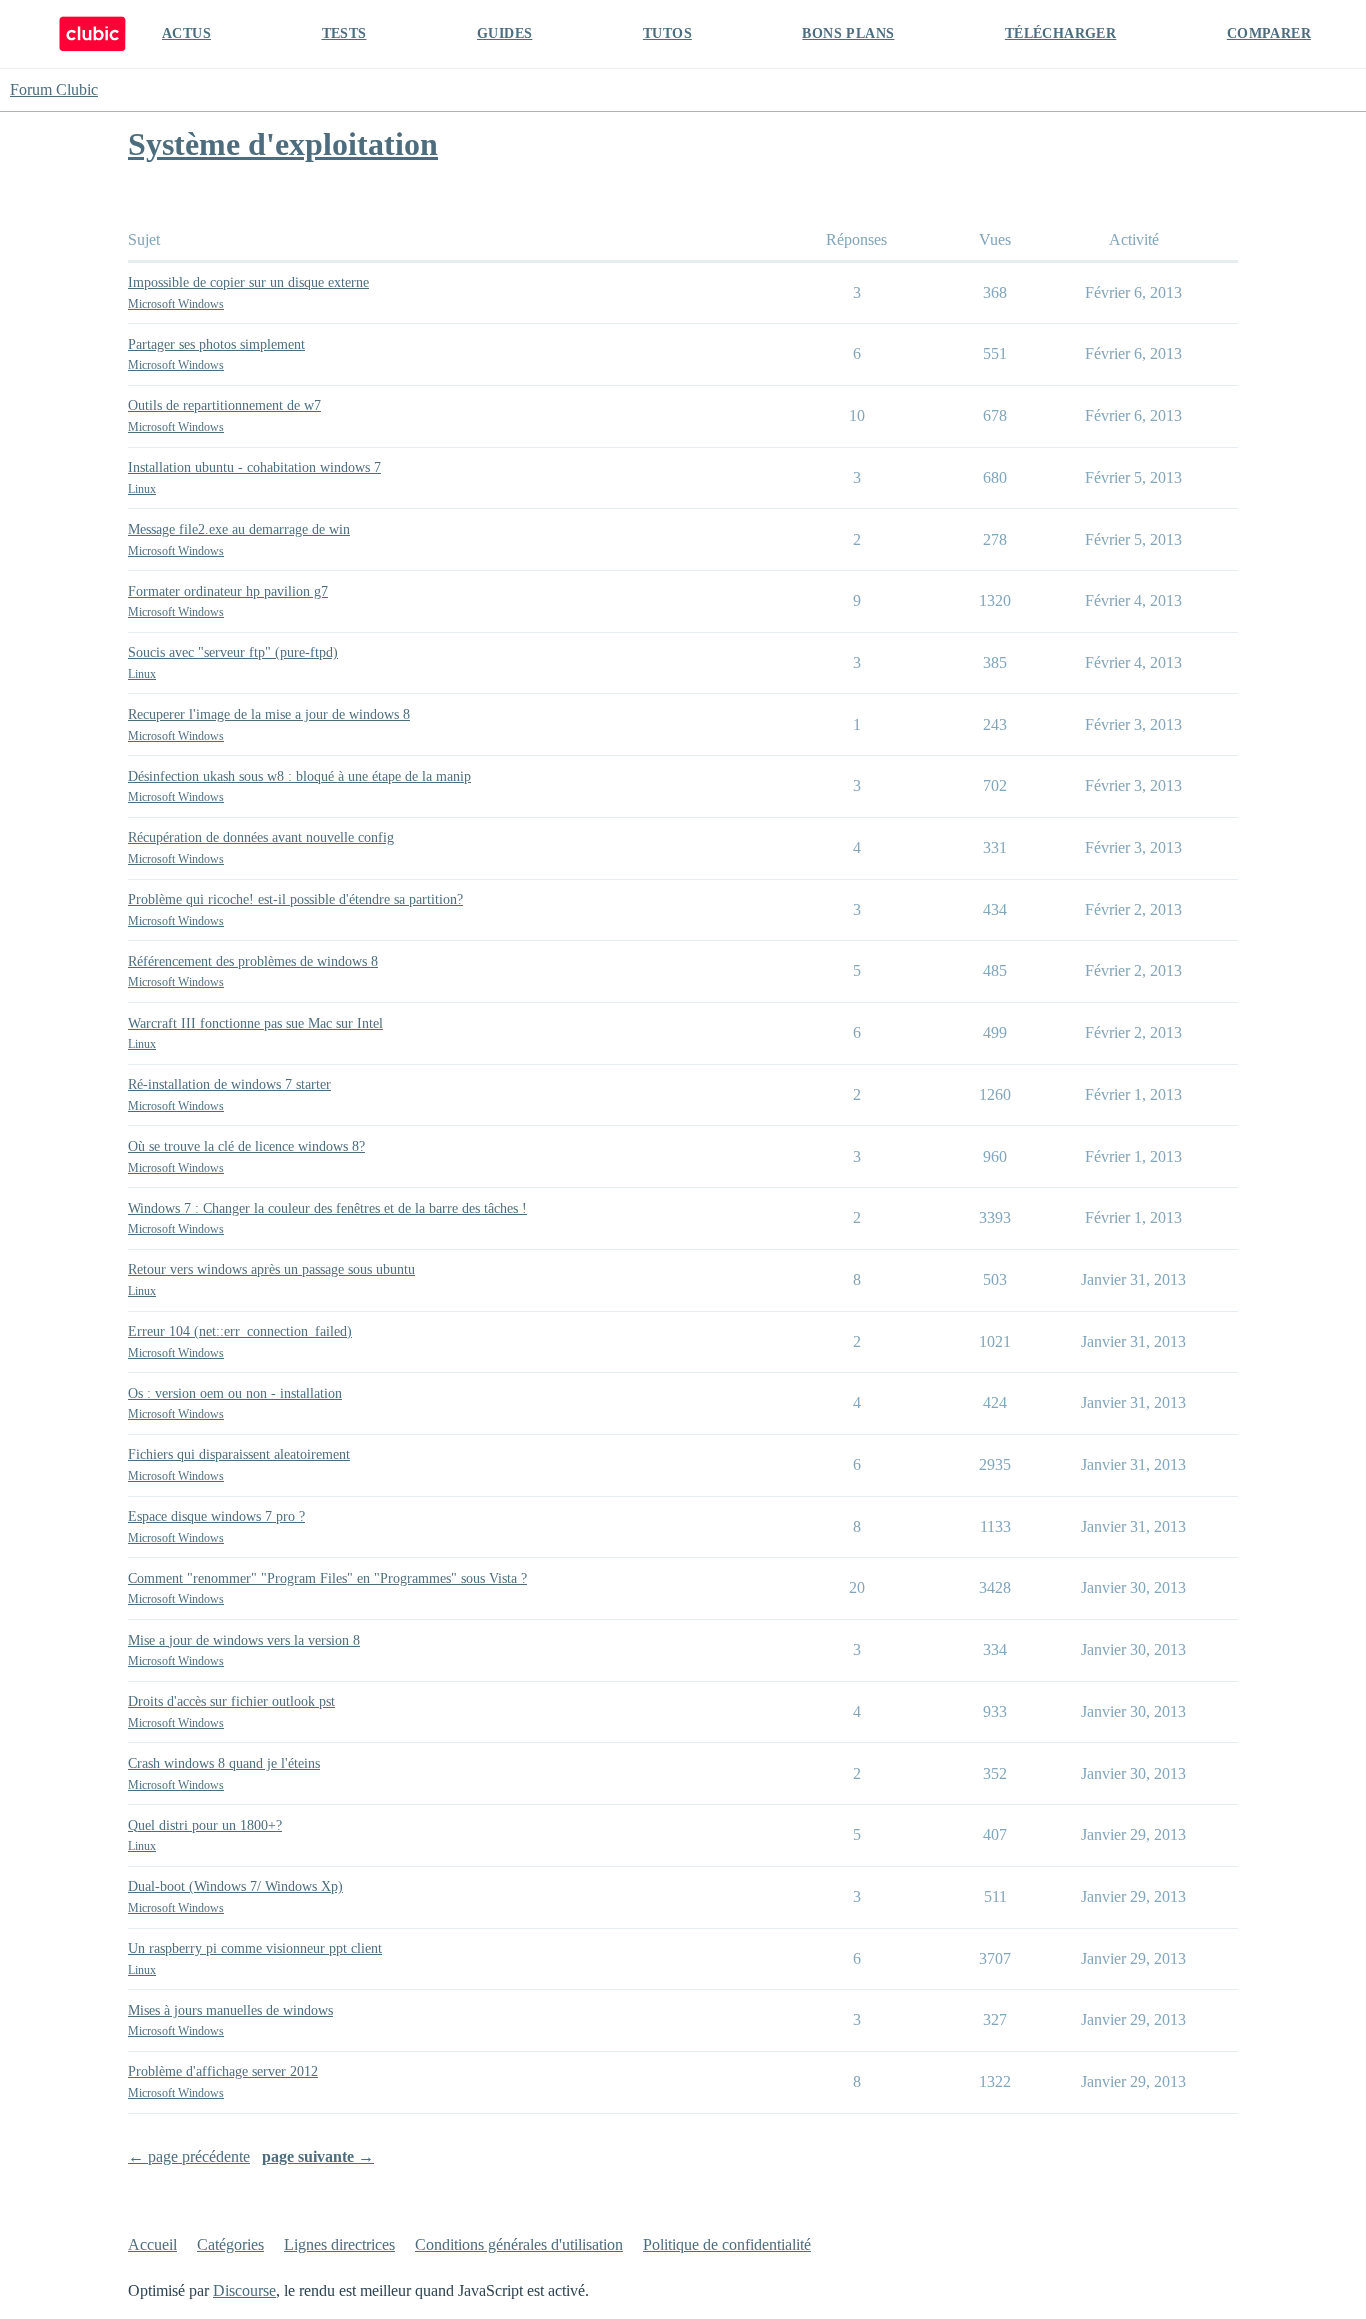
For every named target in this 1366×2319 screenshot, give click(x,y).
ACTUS (186, 33)
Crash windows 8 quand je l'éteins (224, 1763)
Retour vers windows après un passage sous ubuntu (271, 1269)
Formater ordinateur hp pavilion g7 (228, 591)
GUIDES (504, 33)
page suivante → (318, 2156)
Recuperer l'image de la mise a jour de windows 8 (269, 714)
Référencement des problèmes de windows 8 (253, 961)
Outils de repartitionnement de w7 (224, 405)
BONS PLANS (848, 33)
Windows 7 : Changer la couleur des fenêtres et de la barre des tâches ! (327, 1208)
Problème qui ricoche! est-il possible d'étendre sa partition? (295, 899)
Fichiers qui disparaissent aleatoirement (239, 1454)
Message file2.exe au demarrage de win (239, 529)
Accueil (152, 2244)
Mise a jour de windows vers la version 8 (244, 1640)
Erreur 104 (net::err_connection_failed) (240, 1331)
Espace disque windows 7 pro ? (216, 1516)
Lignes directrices (339, 2244)
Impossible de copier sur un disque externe (248, 282)
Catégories (230, 2244)
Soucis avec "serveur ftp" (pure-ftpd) (233, 652)
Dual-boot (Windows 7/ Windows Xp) (235, 1886)
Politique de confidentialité (727, 2244)
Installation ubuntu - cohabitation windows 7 (254, 467)
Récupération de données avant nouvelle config (261, 837)
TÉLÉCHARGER (1060, 33)
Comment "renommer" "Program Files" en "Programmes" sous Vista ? (327, 1578)
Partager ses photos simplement (216, 344)
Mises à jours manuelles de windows (230, 2010)
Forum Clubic (54, 89)
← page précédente (189, 2156)
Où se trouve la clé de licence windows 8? (246, 1146)
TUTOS (667, 33)
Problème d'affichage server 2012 (223, 2071)
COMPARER (1269, 33)
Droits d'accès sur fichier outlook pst (231, 1701)
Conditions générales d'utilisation (519, 2244)
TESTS (344, 33)
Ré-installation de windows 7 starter (229, 1084)
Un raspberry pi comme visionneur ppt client (255, 1948)
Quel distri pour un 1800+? (205, 1825)
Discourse (244, 2290)
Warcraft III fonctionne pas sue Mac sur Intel (255, 1023)
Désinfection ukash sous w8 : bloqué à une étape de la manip (299, 776)
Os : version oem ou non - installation (235, 1393)
